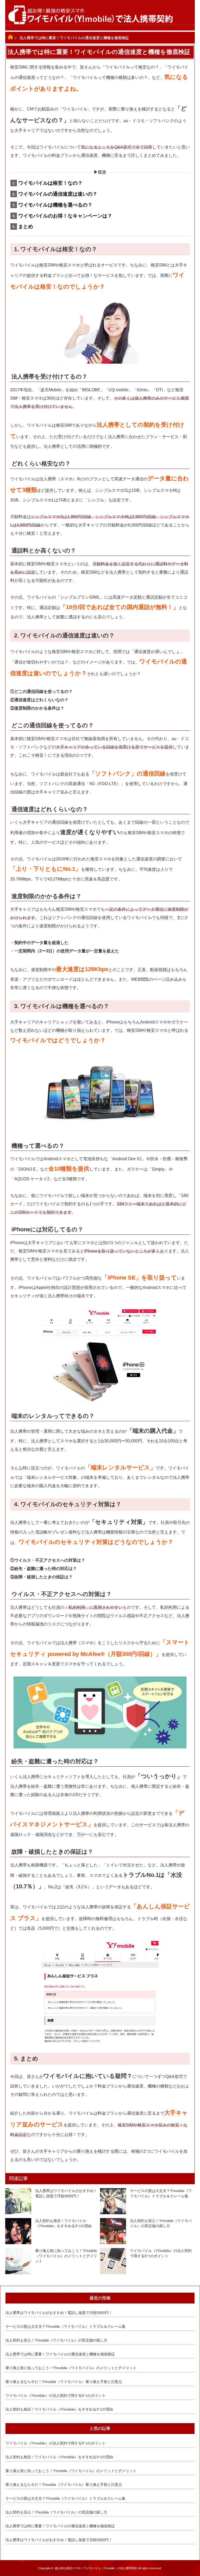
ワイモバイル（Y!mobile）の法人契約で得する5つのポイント (161, 2253)
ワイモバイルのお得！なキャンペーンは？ (65, 216)
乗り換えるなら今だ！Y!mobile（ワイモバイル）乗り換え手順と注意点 (64, 2382)
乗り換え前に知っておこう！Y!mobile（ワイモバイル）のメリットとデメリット (66, 2256)
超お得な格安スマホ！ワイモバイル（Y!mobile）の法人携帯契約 (96, 2568)
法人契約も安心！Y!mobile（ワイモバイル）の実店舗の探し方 (161, 2223)
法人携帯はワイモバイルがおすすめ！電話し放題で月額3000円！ (66, 2193)
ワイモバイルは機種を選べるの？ (55, 205)
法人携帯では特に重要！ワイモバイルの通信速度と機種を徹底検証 (60, 2354)
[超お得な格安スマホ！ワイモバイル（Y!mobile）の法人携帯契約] (100, 15)
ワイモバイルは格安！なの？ (50, 183)
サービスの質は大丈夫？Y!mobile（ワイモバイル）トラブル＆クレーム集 (161, 2193)
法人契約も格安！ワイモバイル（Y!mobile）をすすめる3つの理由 (63, 2223)
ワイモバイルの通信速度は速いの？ (58, 194)
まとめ (26, 226)
